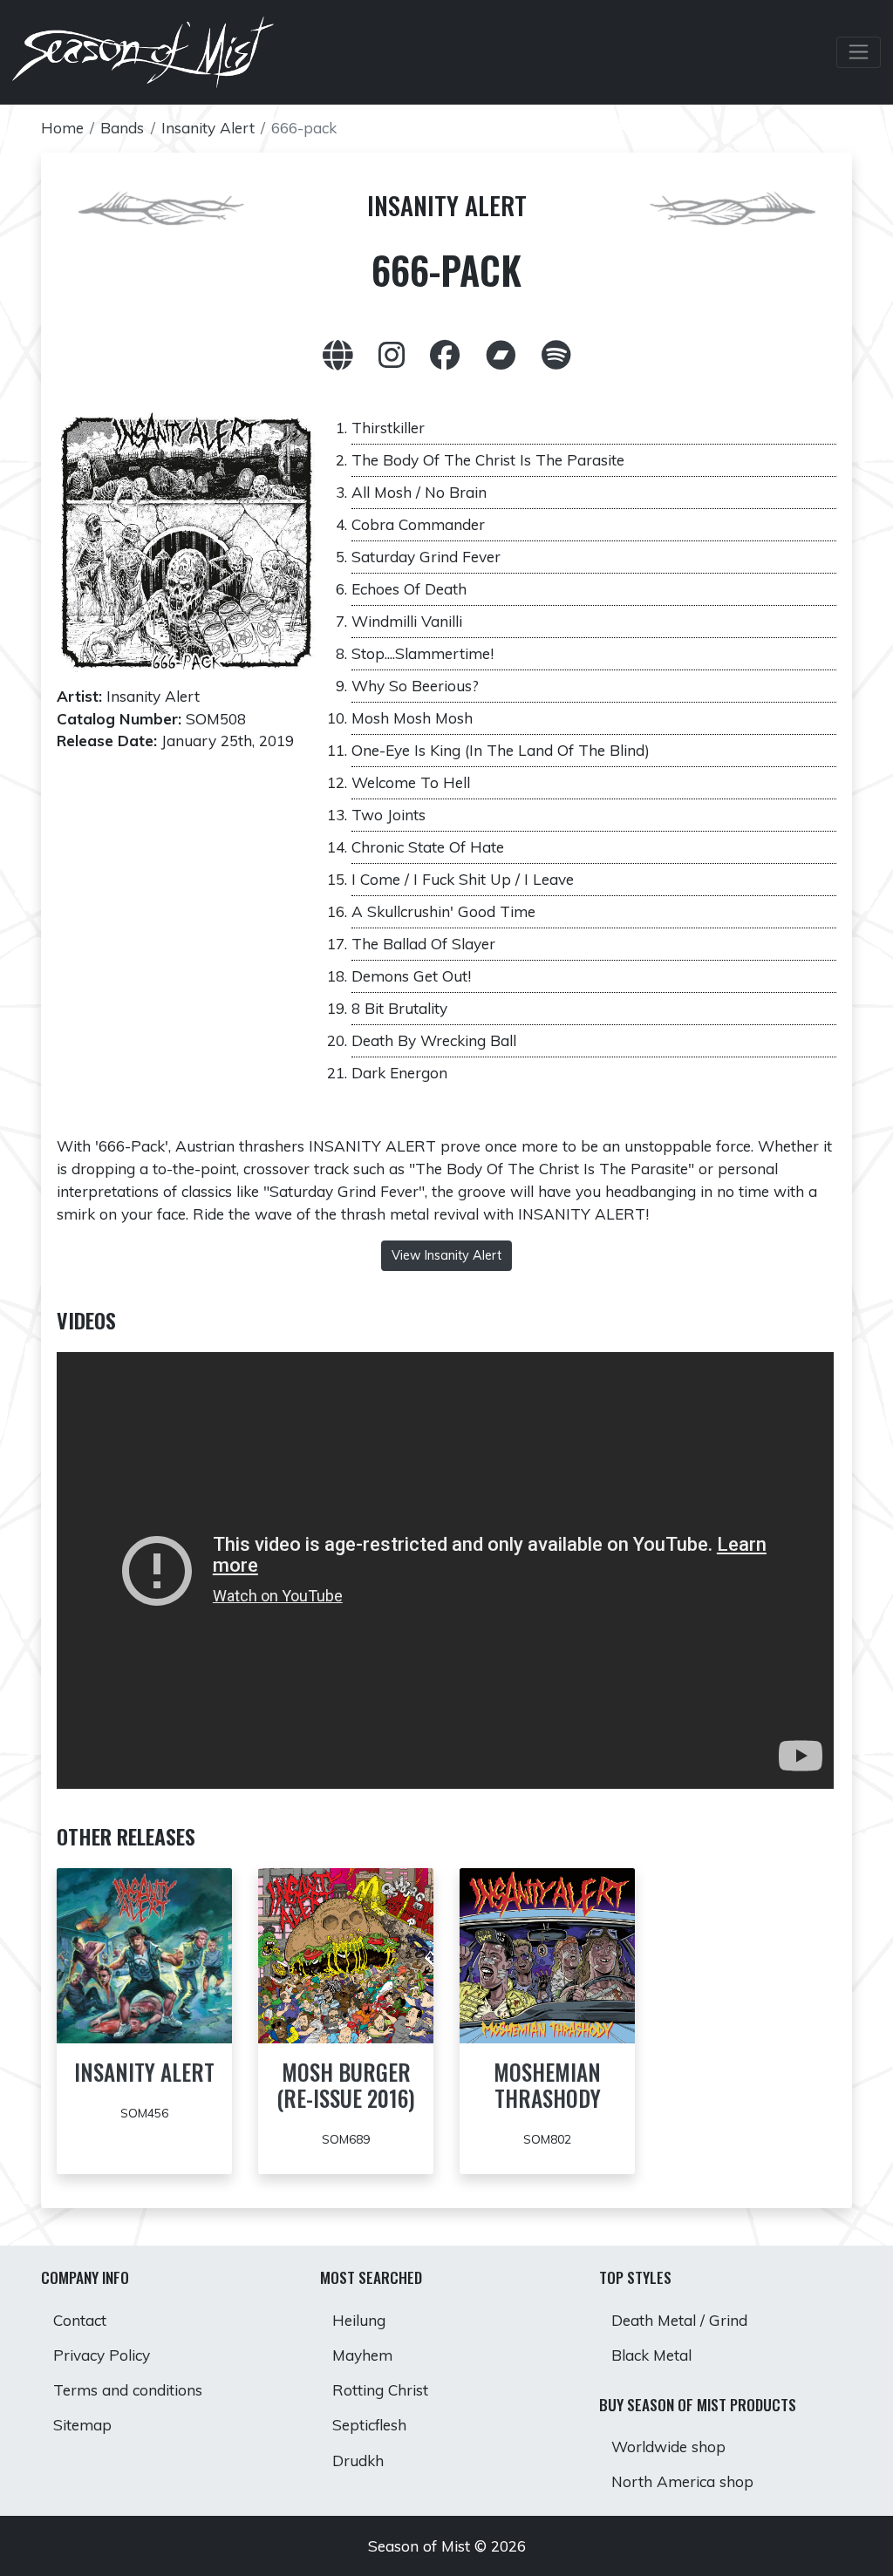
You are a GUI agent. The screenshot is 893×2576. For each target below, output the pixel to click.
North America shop (682, 2481)
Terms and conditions (128, 2390)
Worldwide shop (668, 2447)
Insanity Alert (208, 128)
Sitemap (82, 2425)
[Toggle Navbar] (859, 52)
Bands (122, 128)
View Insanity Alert (446, 1255)
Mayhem (362, 2355)
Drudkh (358, 2460)
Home (62, 128)
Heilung (359, 2320)
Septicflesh (369, 2425)
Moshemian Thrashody (547, 2085)
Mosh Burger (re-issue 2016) (346, 2085)
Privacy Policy (102, 2355)
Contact (80, 2320)
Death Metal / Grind (679, 2320)
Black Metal (651, 2355)
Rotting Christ (380, 2390)
